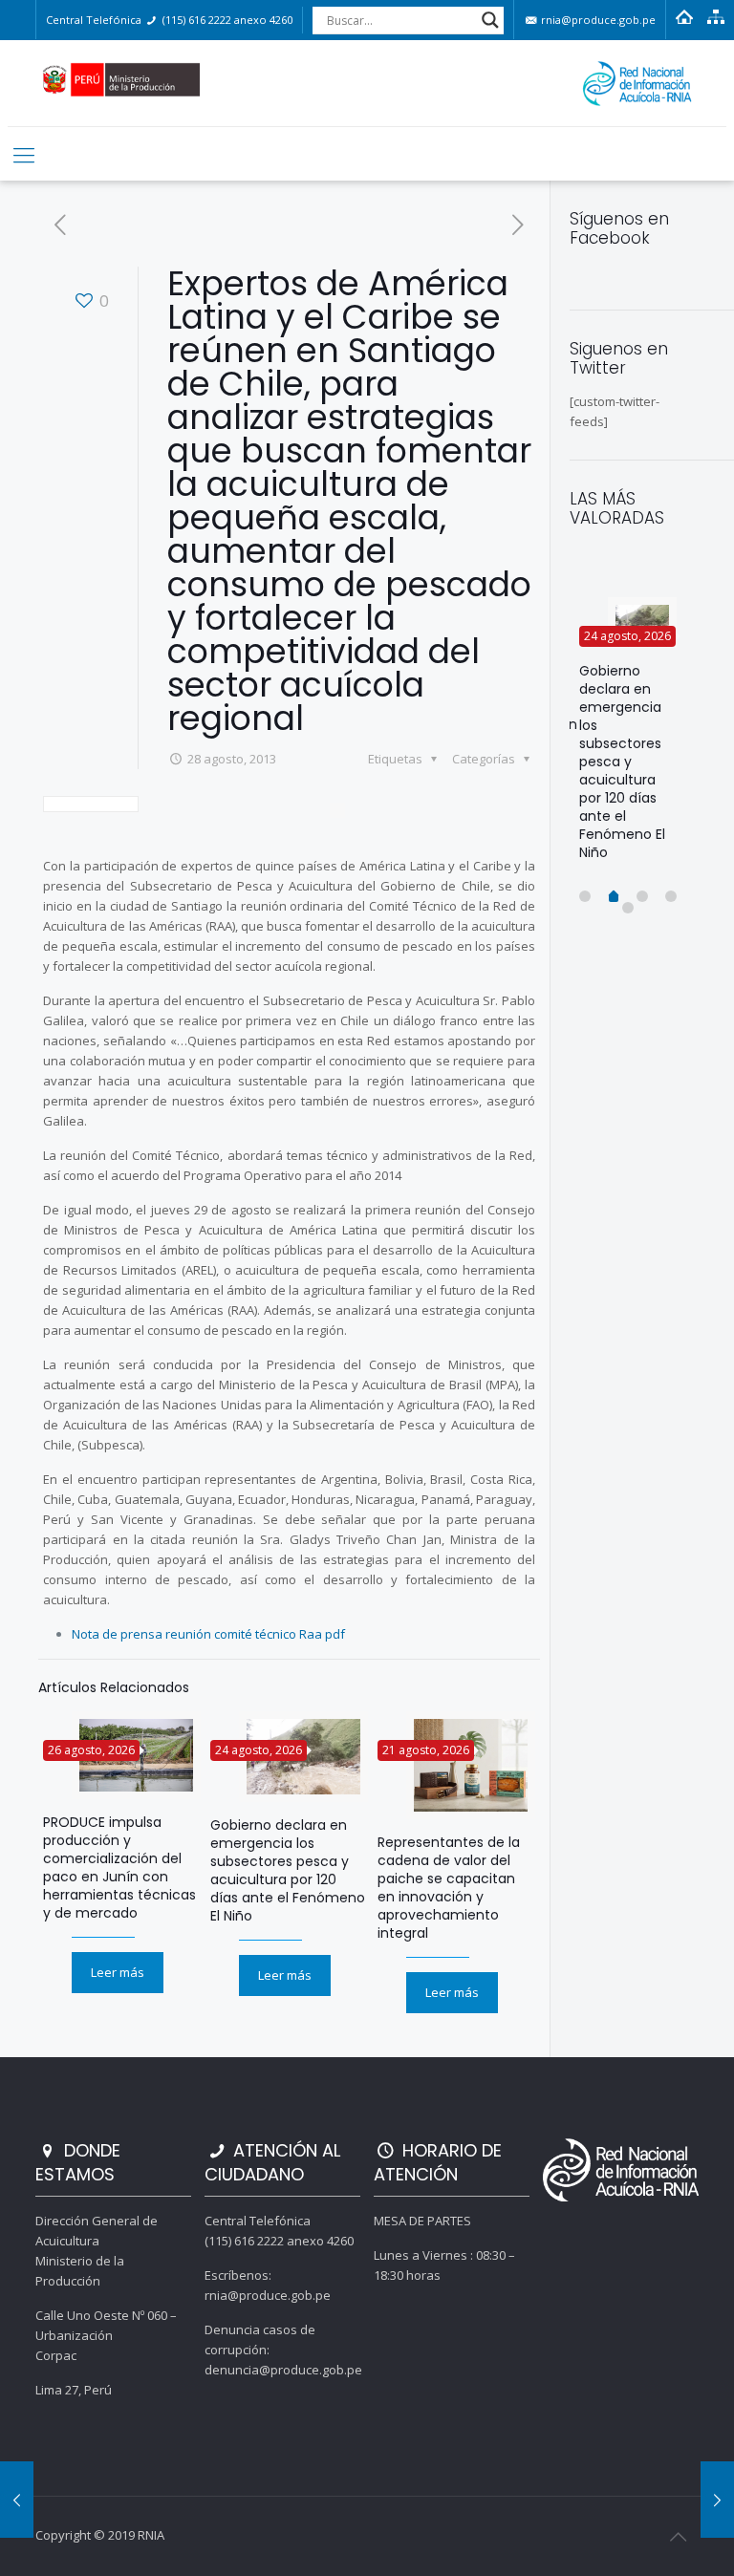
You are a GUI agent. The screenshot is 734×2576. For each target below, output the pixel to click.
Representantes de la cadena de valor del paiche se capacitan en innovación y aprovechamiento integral (449, 1888)
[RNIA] (367, 83)
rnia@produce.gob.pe (597, 20)
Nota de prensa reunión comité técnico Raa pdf (208, 1634)
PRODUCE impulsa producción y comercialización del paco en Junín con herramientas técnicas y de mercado (119, 1868)
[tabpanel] (628, 737)
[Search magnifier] (490, 20)
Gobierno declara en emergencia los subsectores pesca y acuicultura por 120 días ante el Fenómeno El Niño (288, 1870)
